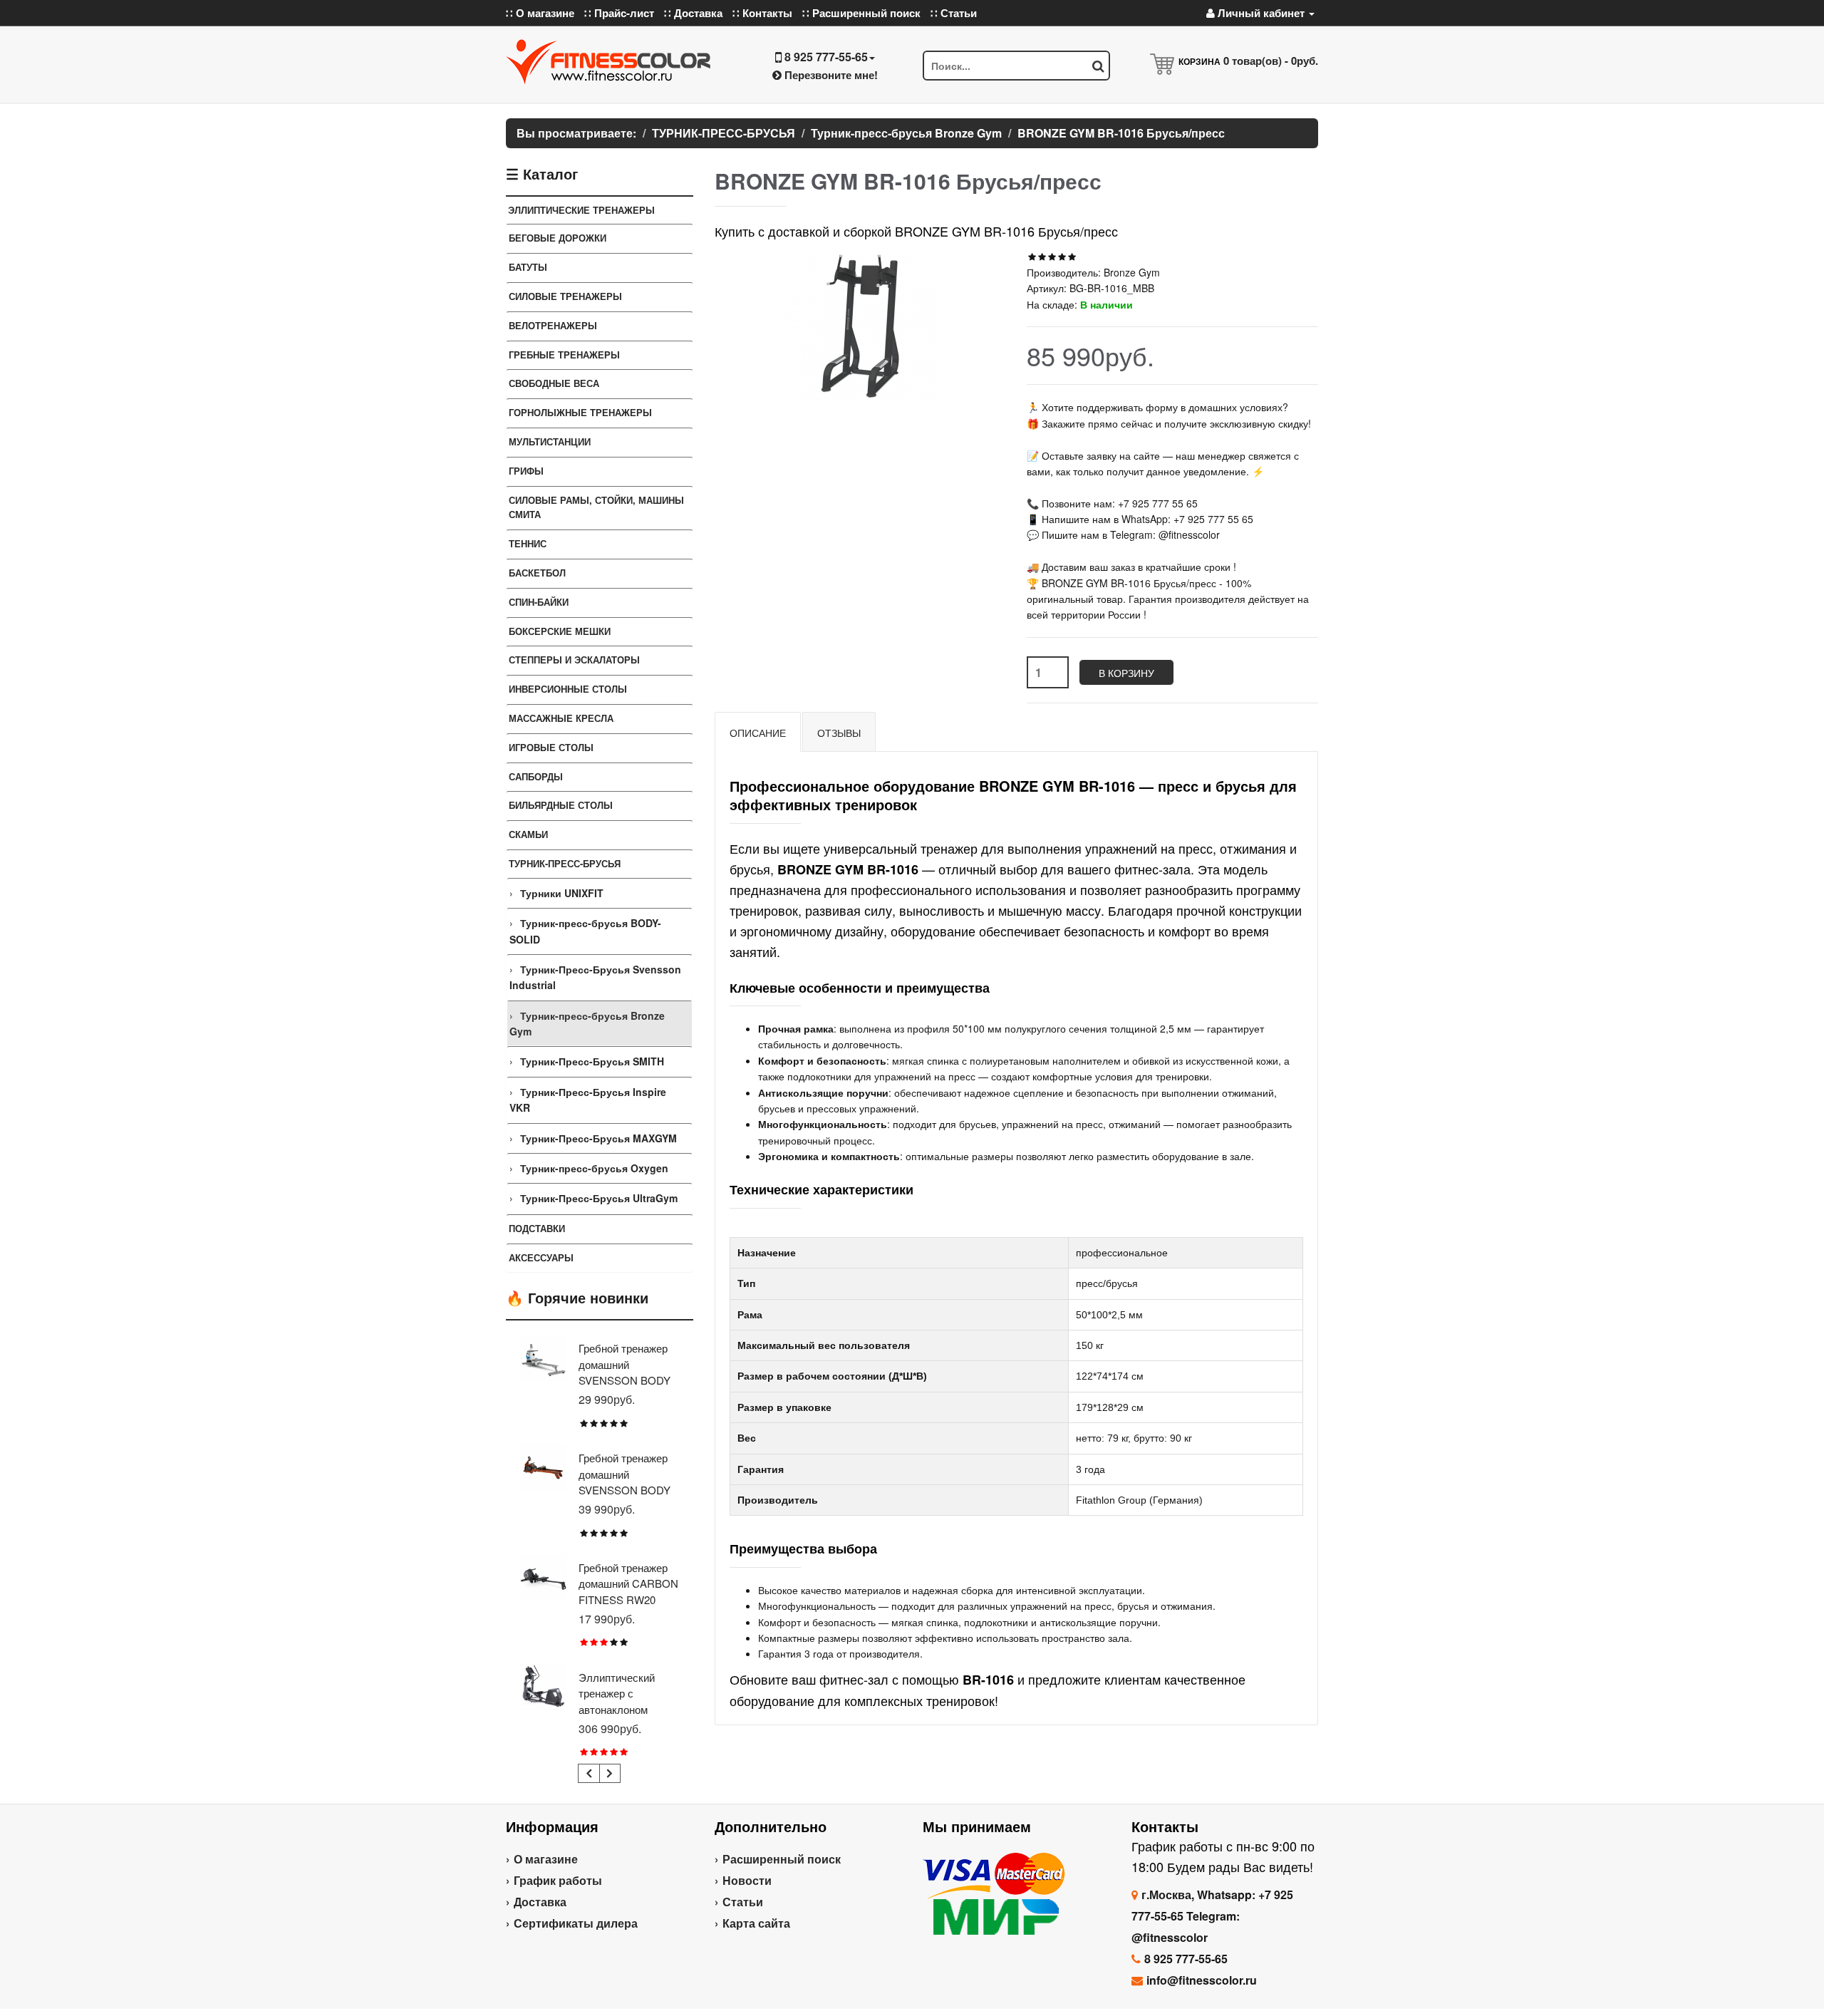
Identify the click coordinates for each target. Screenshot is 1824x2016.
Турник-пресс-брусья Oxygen (594, 1168)
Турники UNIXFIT (562, 893)
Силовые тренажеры (565, 296)
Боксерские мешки (560, 631)
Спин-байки (539, 602)
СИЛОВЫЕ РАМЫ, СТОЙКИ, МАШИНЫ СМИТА (596, 507)
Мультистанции (550, 441)
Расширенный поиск (782, 1859)
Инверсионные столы (568, 689)
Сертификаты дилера (576, 1923)
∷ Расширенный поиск (861, 13)
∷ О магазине (540, 13)
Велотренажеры (553, 325)
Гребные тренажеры (564, 355)
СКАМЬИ (528, 834)
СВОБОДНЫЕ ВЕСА (554, 383)
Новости (747, 1880)
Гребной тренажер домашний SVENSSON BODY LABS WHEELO (625, 1372)
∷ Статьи (954, 13)
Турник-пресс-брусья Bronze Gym (587, 1023)
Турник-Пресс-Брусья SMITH (592, 1061)
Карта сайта (756, 1923)
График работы (558, 1880)
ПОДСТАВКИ (537, 1228)
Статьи (743, 1902)
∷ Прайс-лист (619, 13)
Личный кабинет (1261, 13)
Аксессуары (541, 1257)
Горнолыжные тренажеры (580, 412)
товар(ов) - (1271, 61)
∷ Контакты (762, 13)
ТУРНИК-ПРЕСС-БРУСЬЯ (565, 863)
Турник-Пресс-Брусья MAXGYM (598, 1138)
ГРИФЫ (526, 471)
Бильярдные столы (561, 805)
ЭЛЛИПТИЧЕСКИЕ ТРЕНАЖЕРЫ (581, 210)
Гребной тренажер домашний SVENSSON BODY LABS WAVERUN (625, 1482)
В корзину (1126, 673)
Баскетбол (537, 573)
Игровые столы (551, 747)
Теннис (528, 543)
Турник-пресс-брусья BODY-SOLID (585, 931)
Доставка (540, 1902)
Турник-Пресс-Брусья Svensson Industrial (595, 977)
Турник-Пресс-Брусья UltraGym (599, 1198)
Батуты (528, 267)
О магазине (546, 1859)
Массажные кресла (561, 718)
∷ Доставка (693, 13)
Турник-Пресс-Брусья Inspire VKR (588, 1100)
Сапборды (536, 776)
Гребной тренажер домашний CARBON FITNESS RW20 (628, 1583)
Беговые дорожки (558, 238)
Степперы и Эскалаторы (574, 660)
